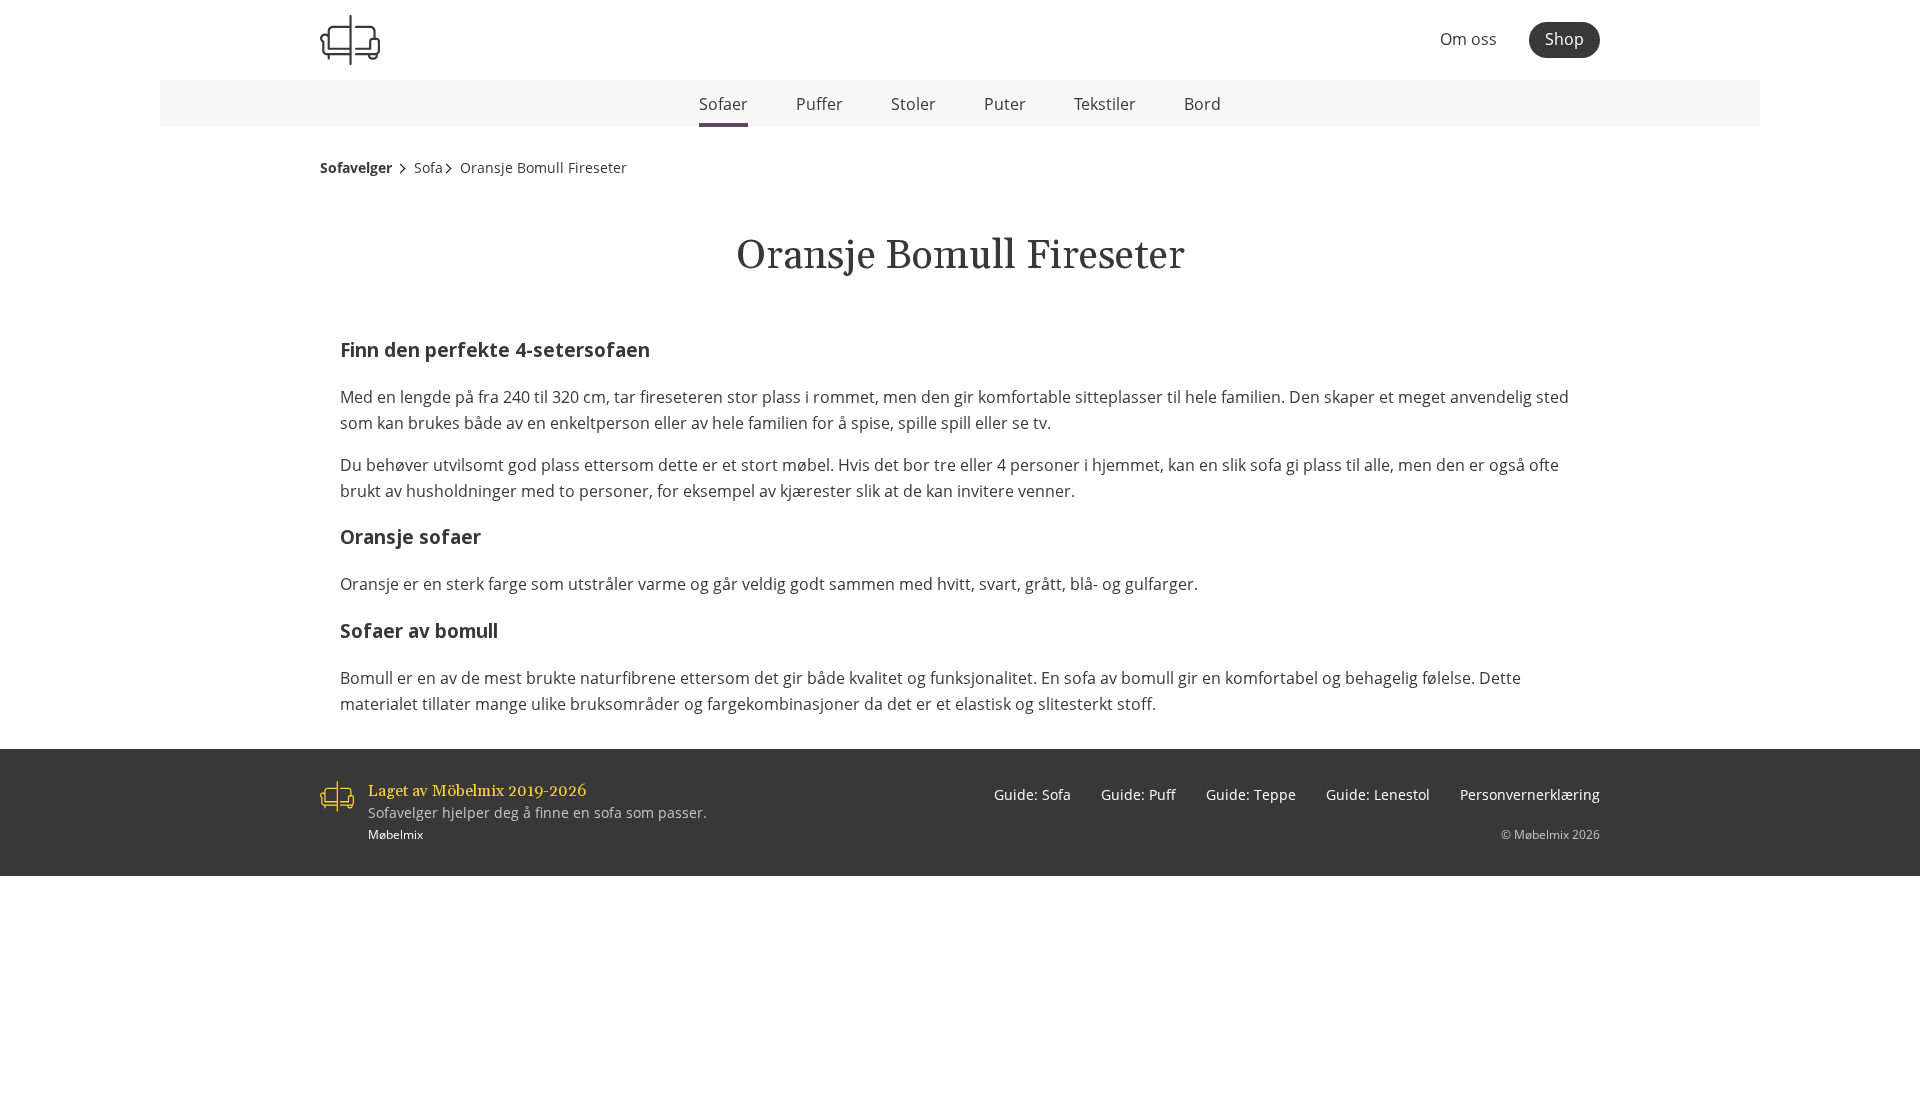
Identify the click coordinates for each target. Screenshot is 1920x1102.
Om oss (1468, 40)
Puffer (819, 104)
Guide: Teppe (1251, 794)
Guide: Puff (1138, 794)
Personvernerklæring (1530, 794)
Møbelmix (395, 834)
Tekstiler (1105, 104)
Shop (1564, 39)
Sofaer (723, 104)
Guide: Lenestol (1378, 794)
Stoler (913, 104)
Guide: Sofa (1032, 794)
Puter (1005, 104)
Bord (1202, 104)
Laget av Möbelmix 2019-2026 (477, 791)
